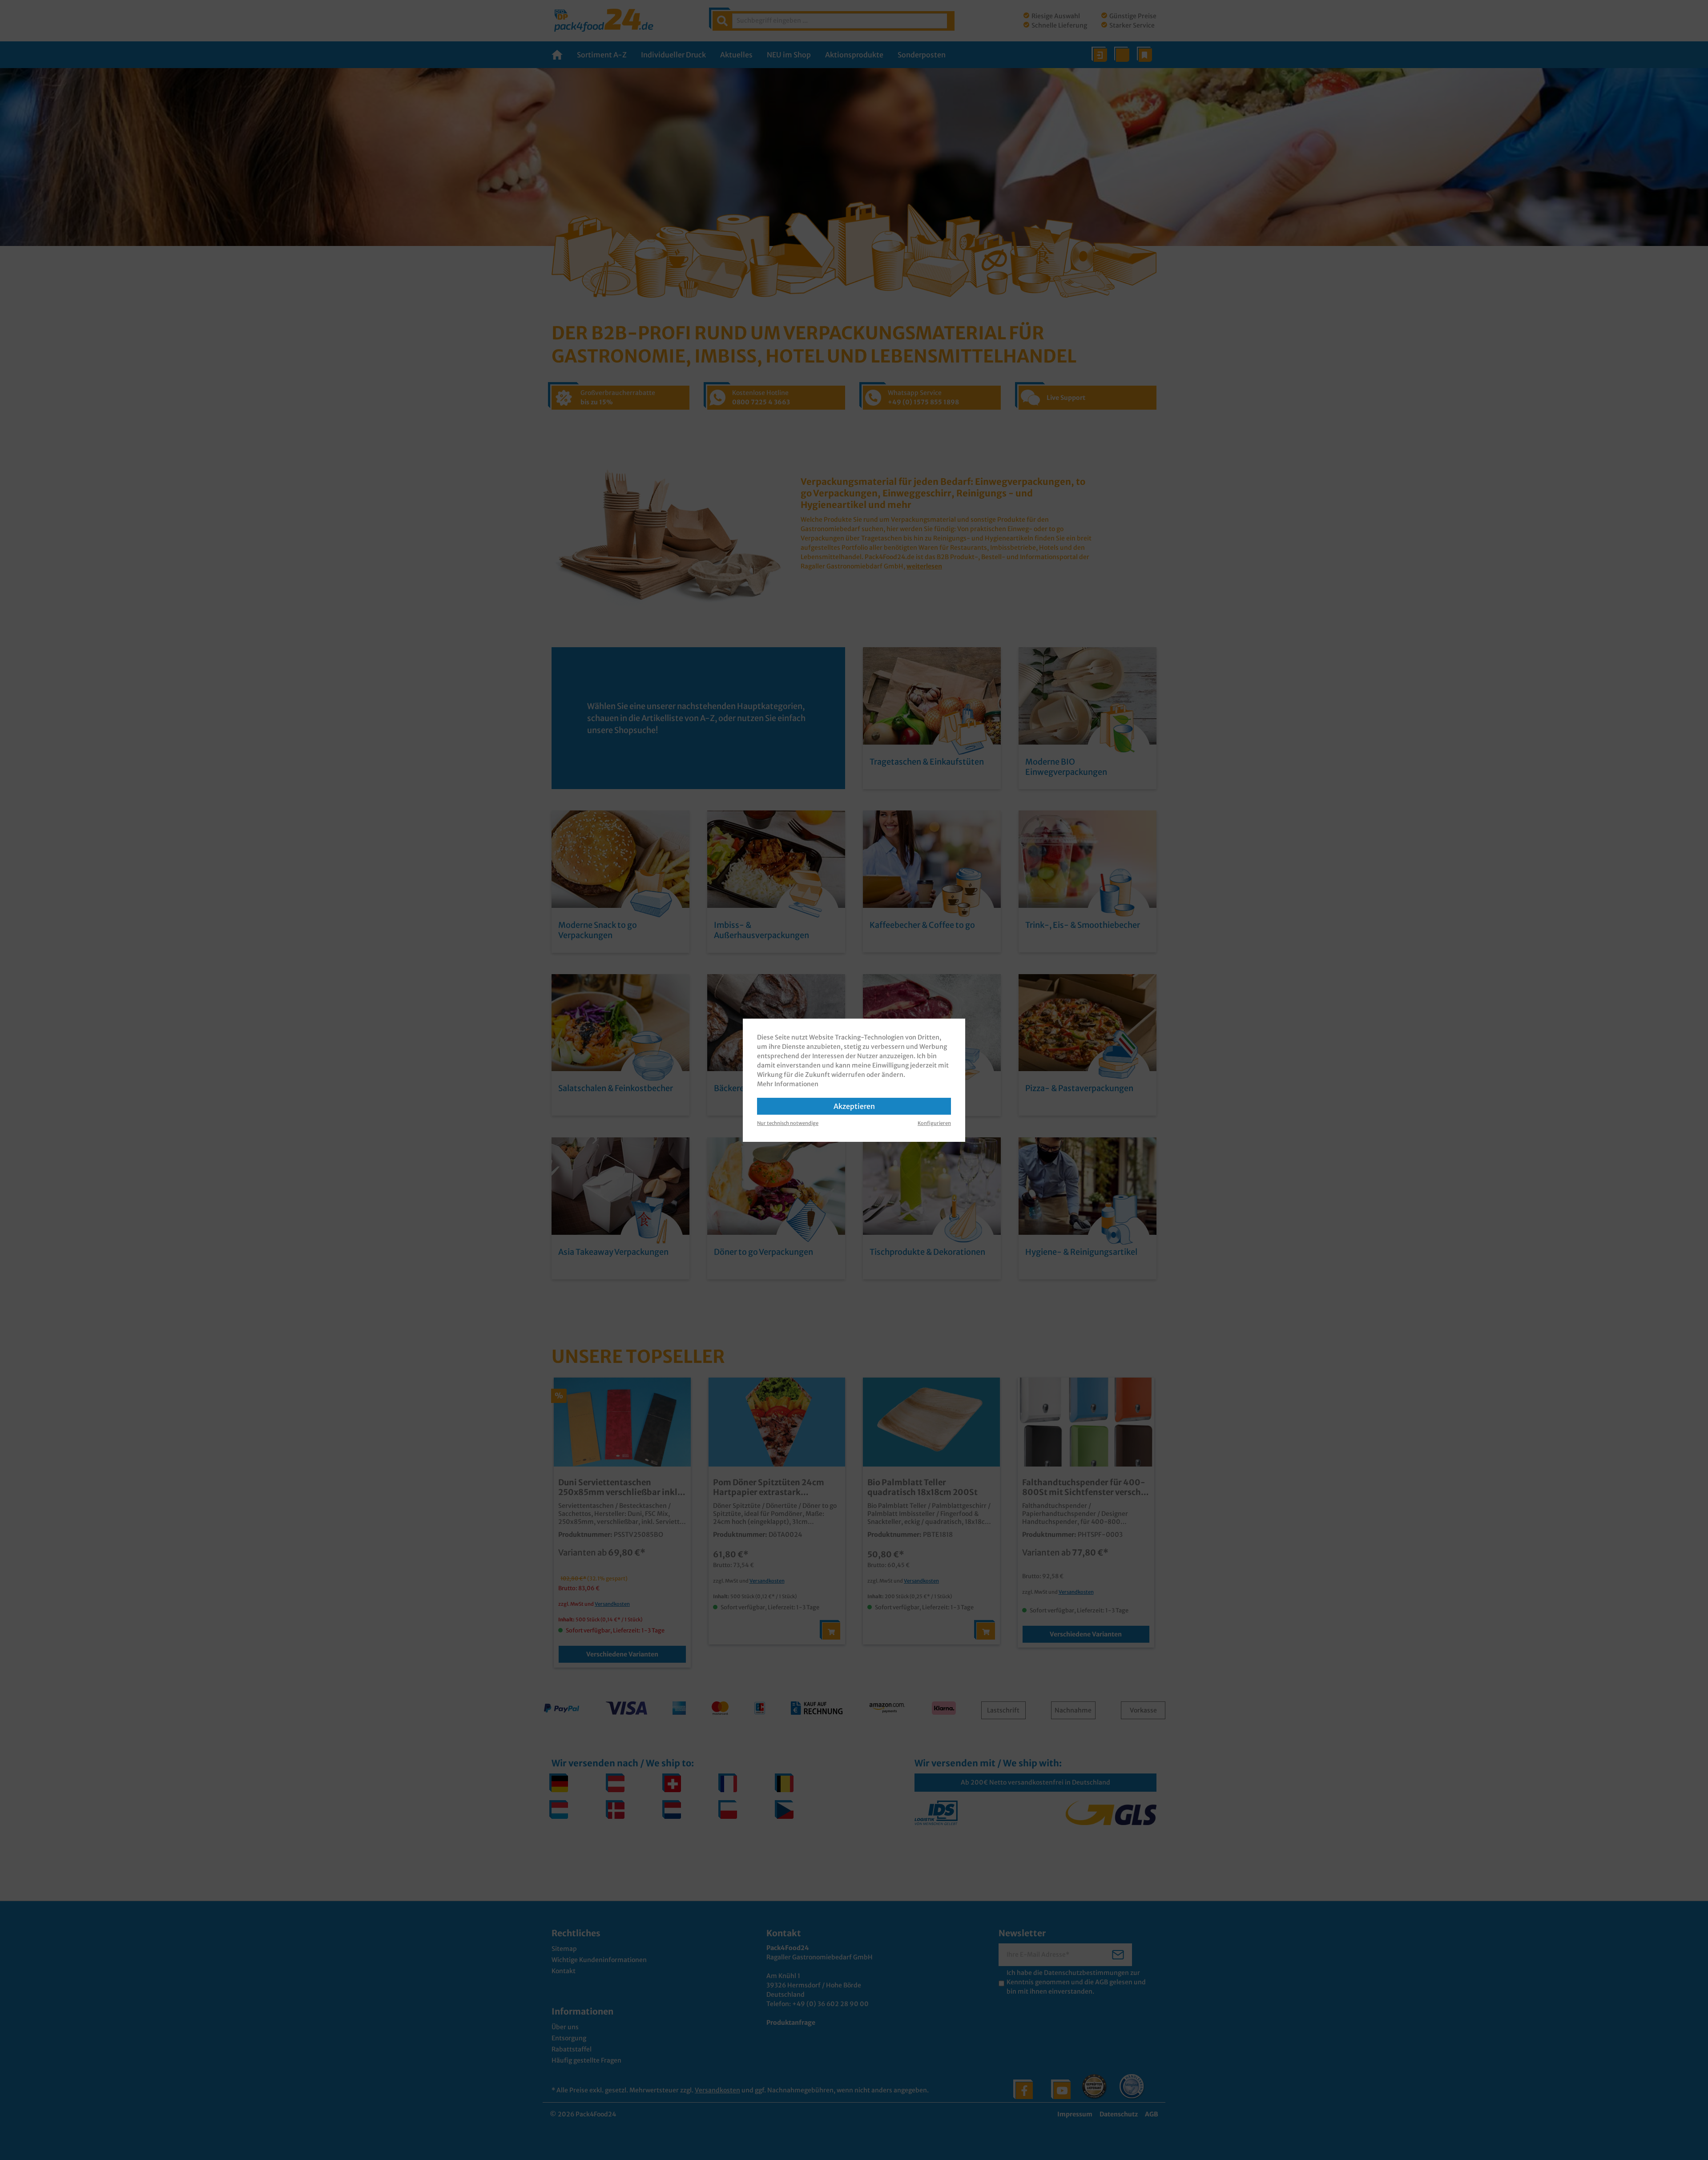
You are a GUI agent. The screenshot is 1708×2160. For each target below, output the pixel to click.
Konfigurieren (934, 1123)
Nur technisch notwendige (788, 1123)
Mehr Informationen (788, 1084)
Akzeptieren (854, 1106)
